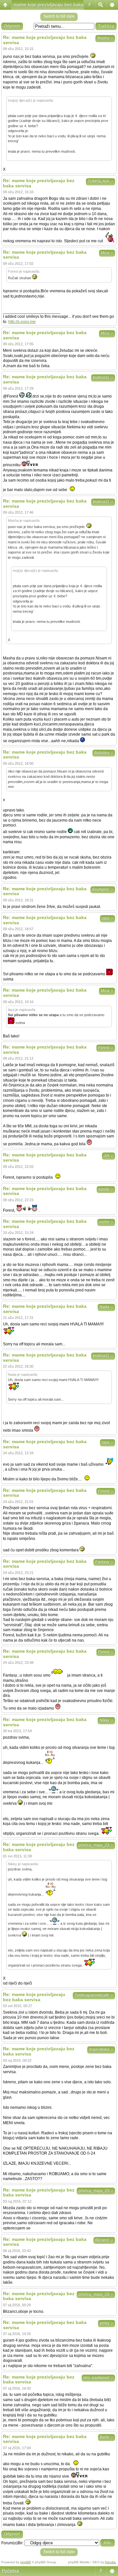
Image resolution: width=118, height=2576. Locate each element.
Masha (105, 38)
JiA (108, 1156)
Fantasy (104, 1562)
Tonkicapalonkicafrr (94, 1995)
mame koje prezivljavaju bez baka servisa (57, 5)
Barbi (107, 2437)
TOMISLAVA (100, 181)
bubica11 (103, 378)
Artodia (110, 2562)
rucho (106, 1222)
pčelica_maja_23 (96, 1845)
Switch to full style (59, 16)
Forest (106, 1048)
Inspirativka (101, 2050)
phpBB (26, 2562)
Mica (107, 253)
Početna (10, 2571)
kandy (106, 1189)
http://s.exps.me (22, 322)
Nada (106, 1307)
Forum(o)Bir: (12, 2543)
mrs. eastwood (98, 2378)
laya (108, 918)
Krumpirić (103, 890)
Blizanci (104, 2240)
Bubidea (104, 753)
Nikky (106, 1720)
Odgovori (12, 26)
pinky (107, 2323)
